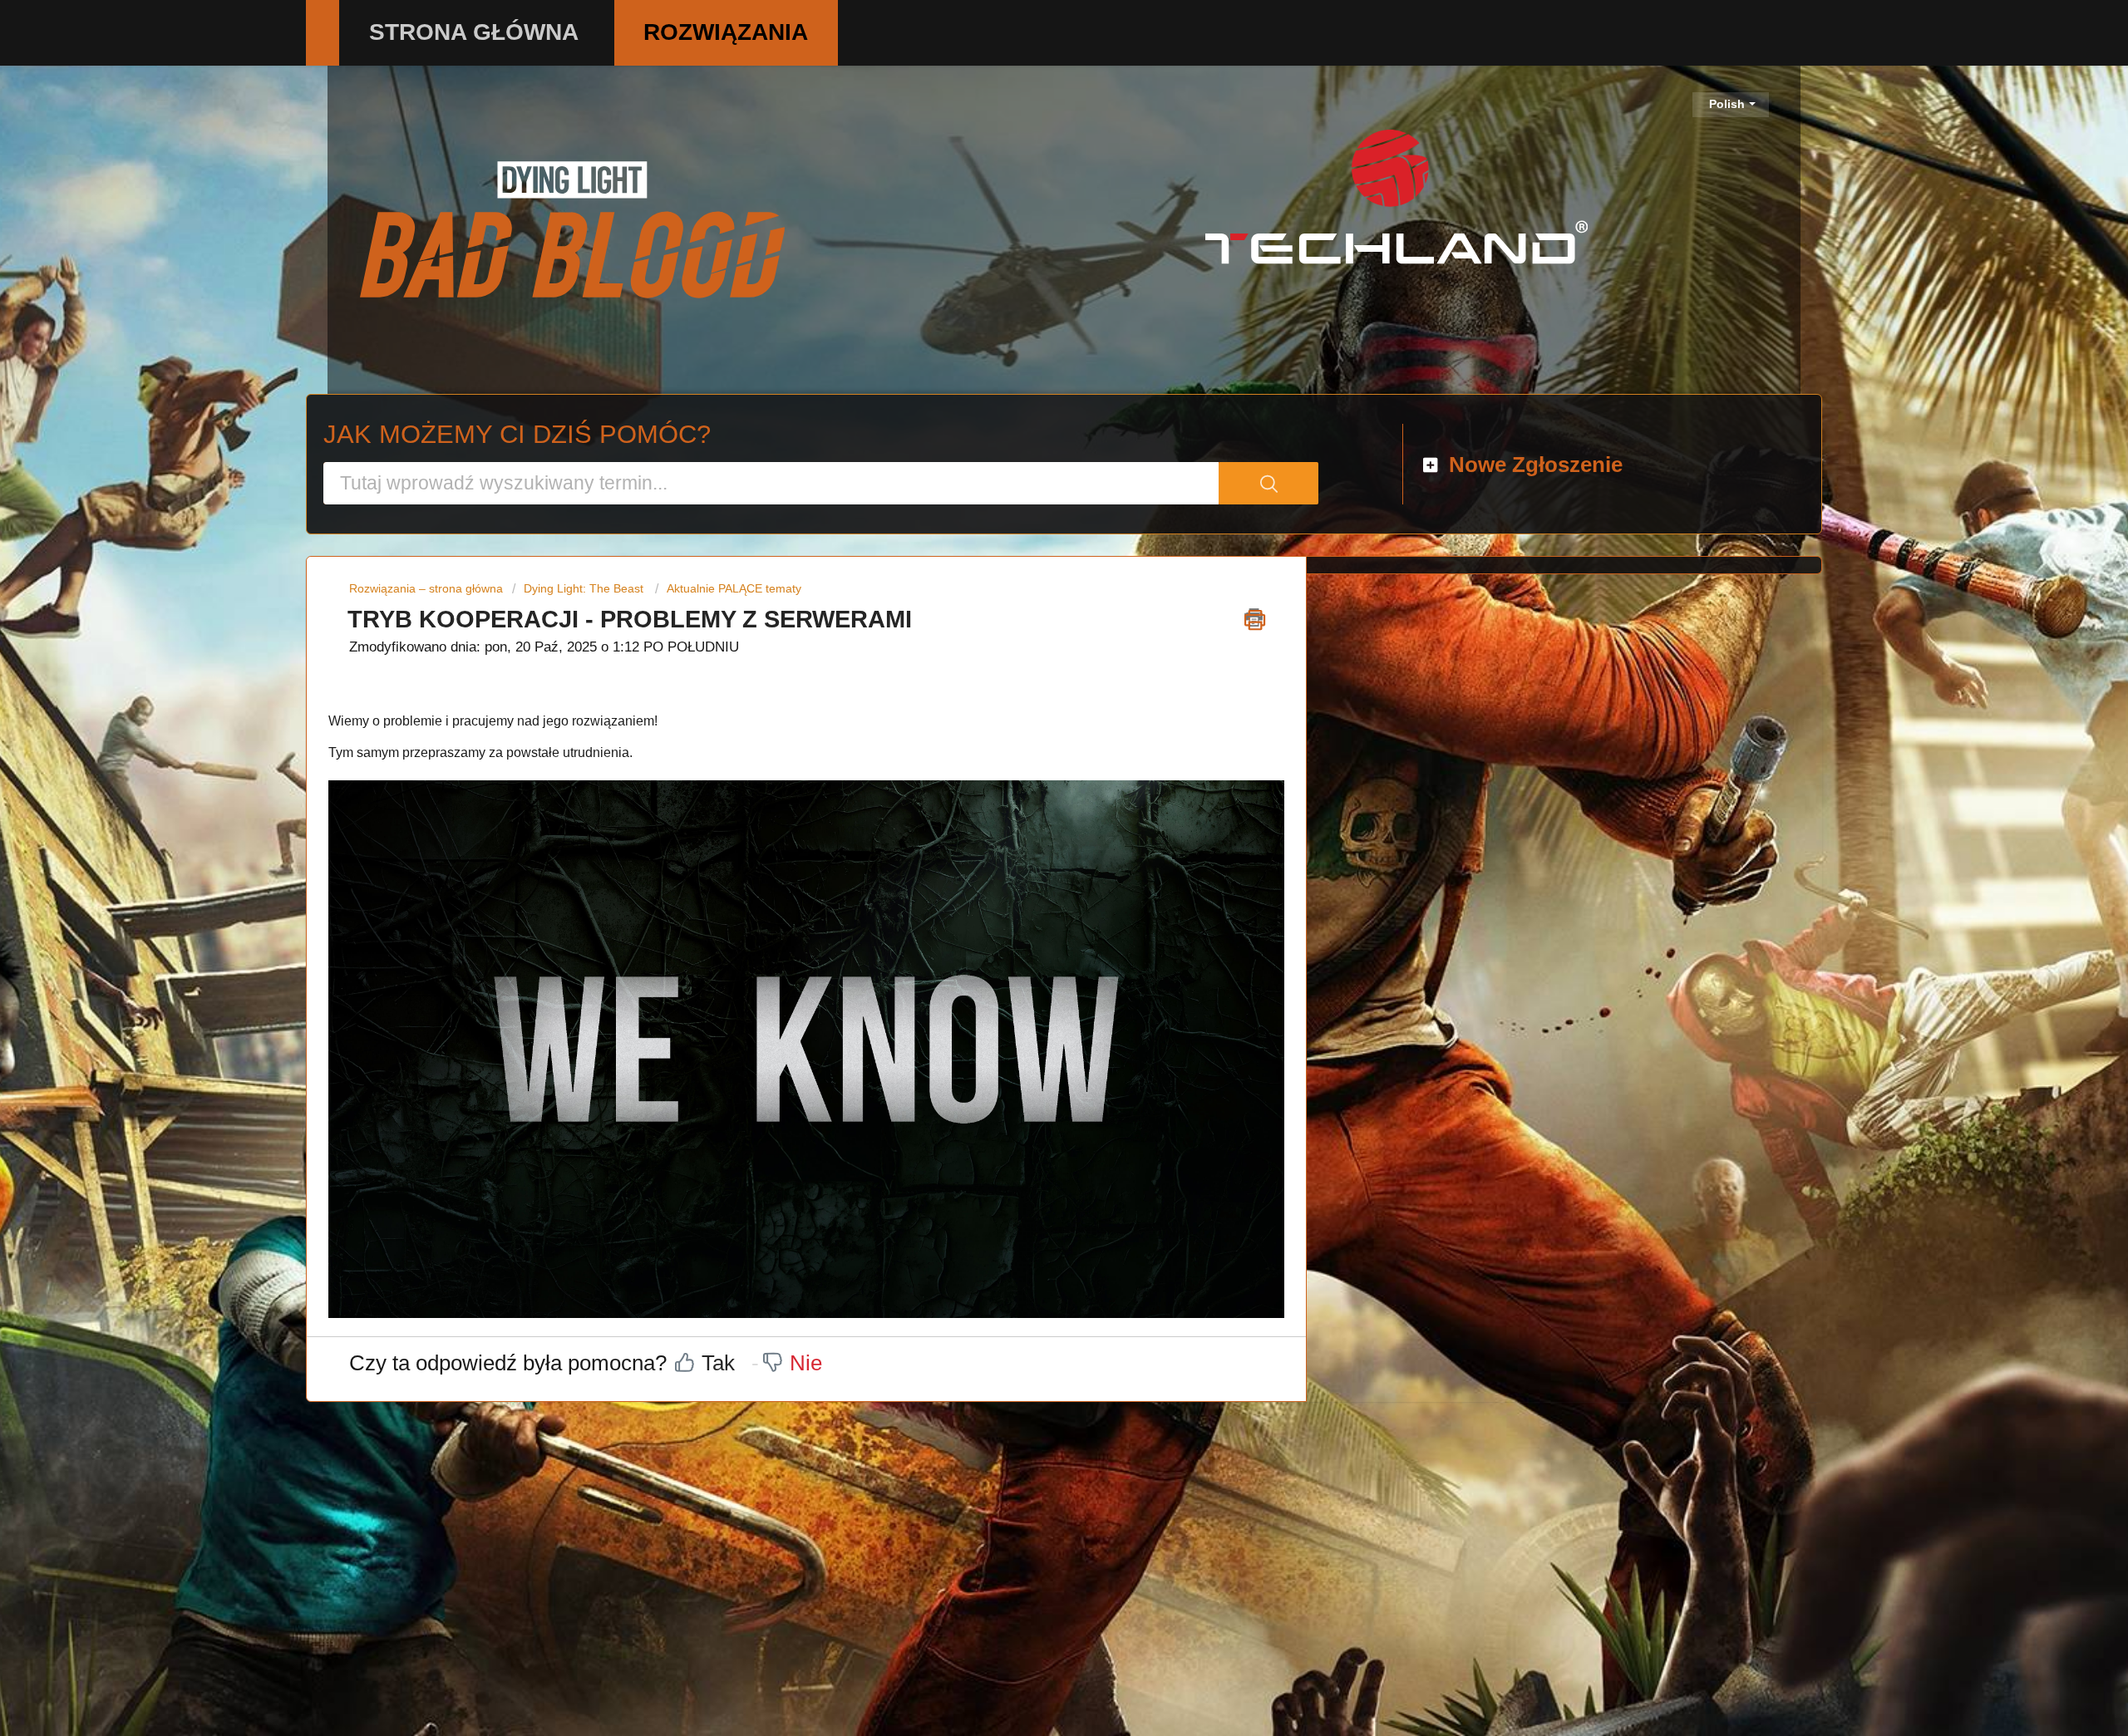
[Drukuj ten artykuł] (1255, 617)
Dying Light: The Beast (584, 588)
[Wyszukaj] (1268, 483)
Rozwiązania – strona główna (428, 588)
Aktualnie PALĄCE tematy (734, 588)
